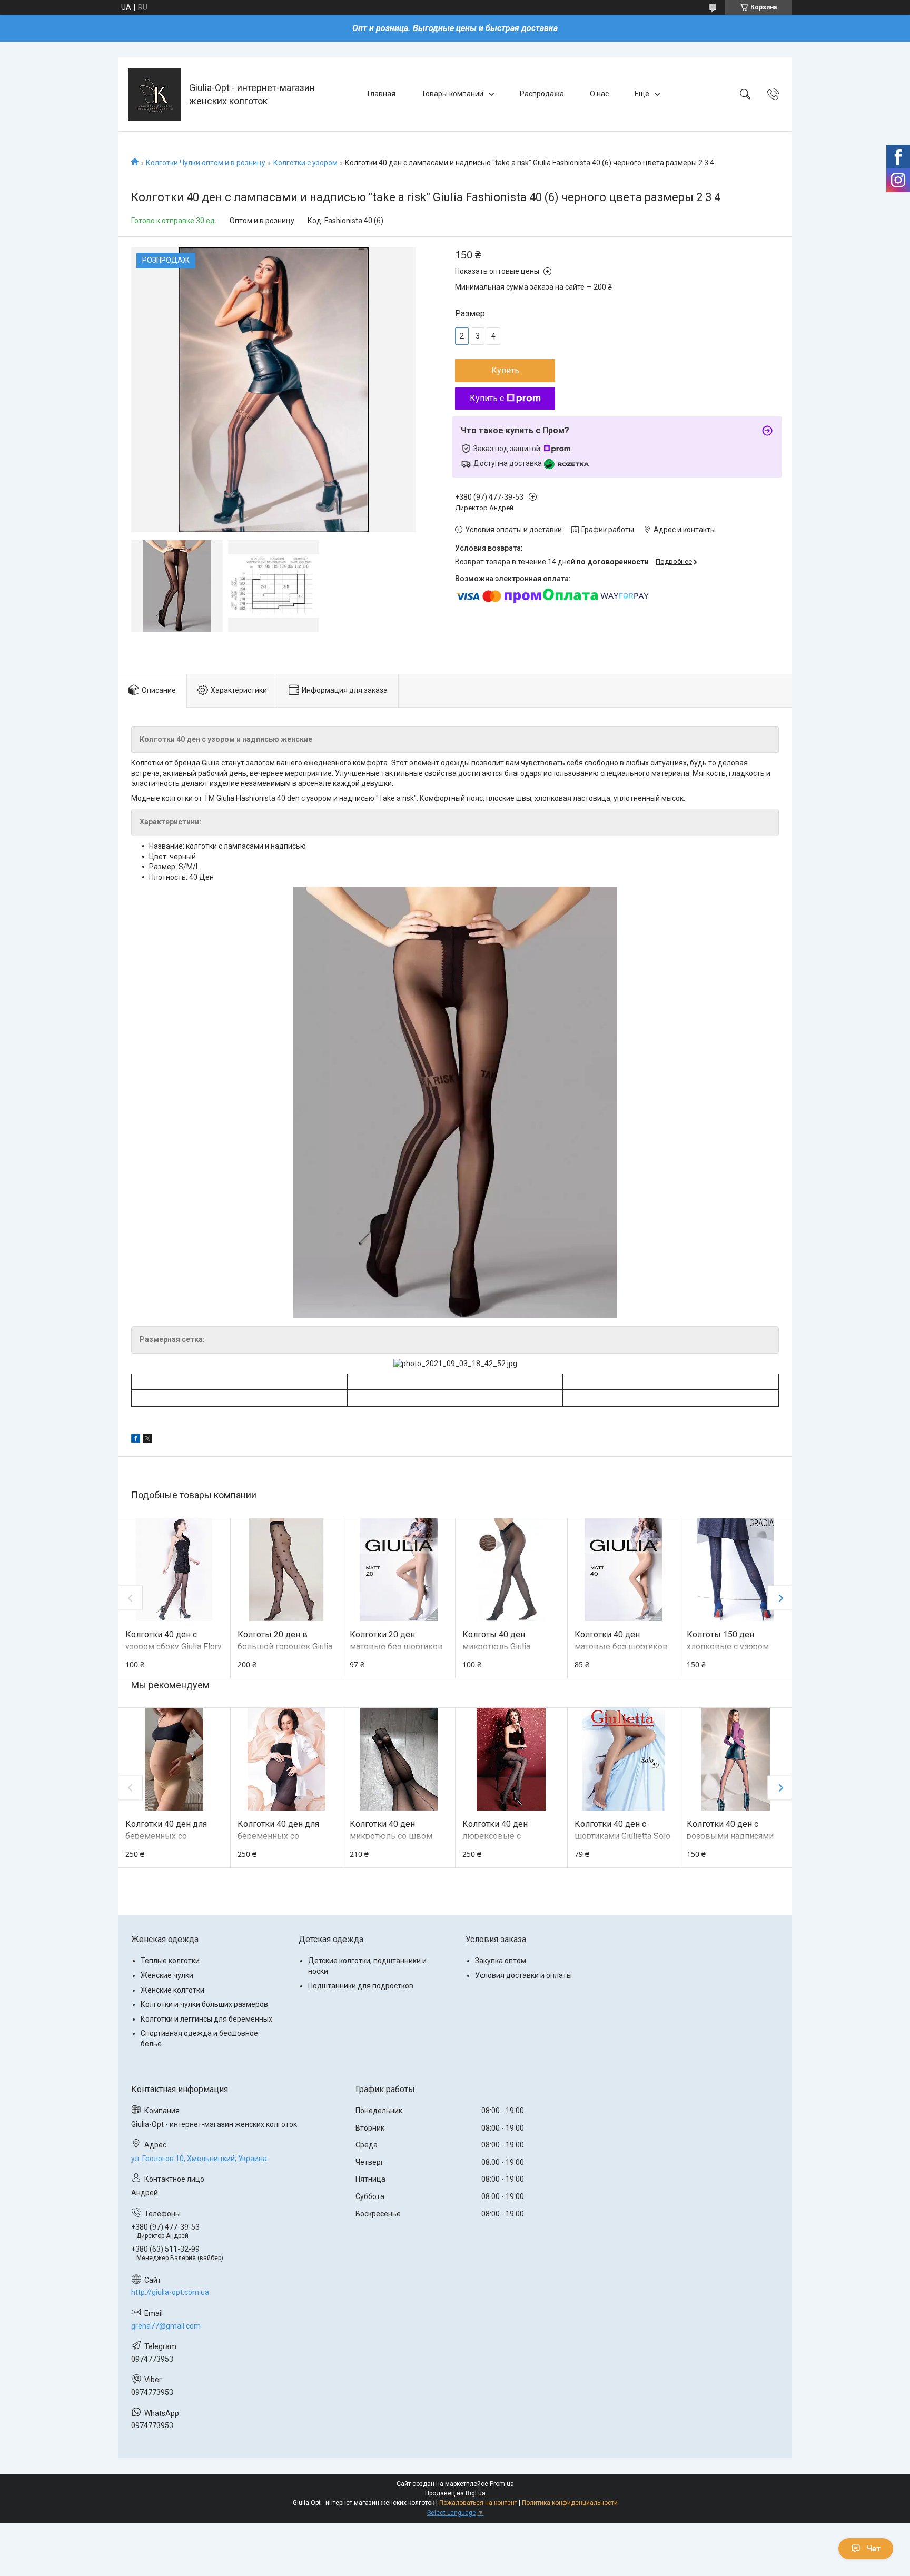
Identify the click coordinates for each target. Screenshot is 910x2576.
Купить (505, 370)
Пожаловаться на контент (478, 2503)
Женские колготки (172, 1990)
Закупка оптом (501, 1961)
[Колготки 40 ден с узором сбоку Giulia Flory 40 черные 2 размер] (174, 1570)
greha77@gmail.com (166, 2326)
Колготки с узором (305, 163)
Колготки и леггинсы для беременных (206, 2019)
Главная (382, 94)
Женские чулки (167, 1975)
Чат (874, 2549)
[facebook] (136, 1440)
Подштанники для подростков (361, 1986)
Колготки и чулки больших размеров (204, 2004)
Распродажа (542, 94)
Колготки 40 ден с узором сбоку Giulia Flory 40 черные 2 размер (174, 1646)
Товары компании (452, 94)
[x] (147, 1440)
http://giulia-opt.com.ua (170, 2292)
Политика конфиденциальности (570, 2503)
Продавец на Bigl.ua (455, 2493)
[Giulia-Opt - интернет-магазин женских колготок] (155, 94)
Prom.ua (502, 2484)
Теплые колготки (170, 1961)
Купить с (487, 398)
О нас (599, 94)
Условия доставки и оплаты (523, 1975)
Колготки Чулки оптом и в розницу (206, 163)
